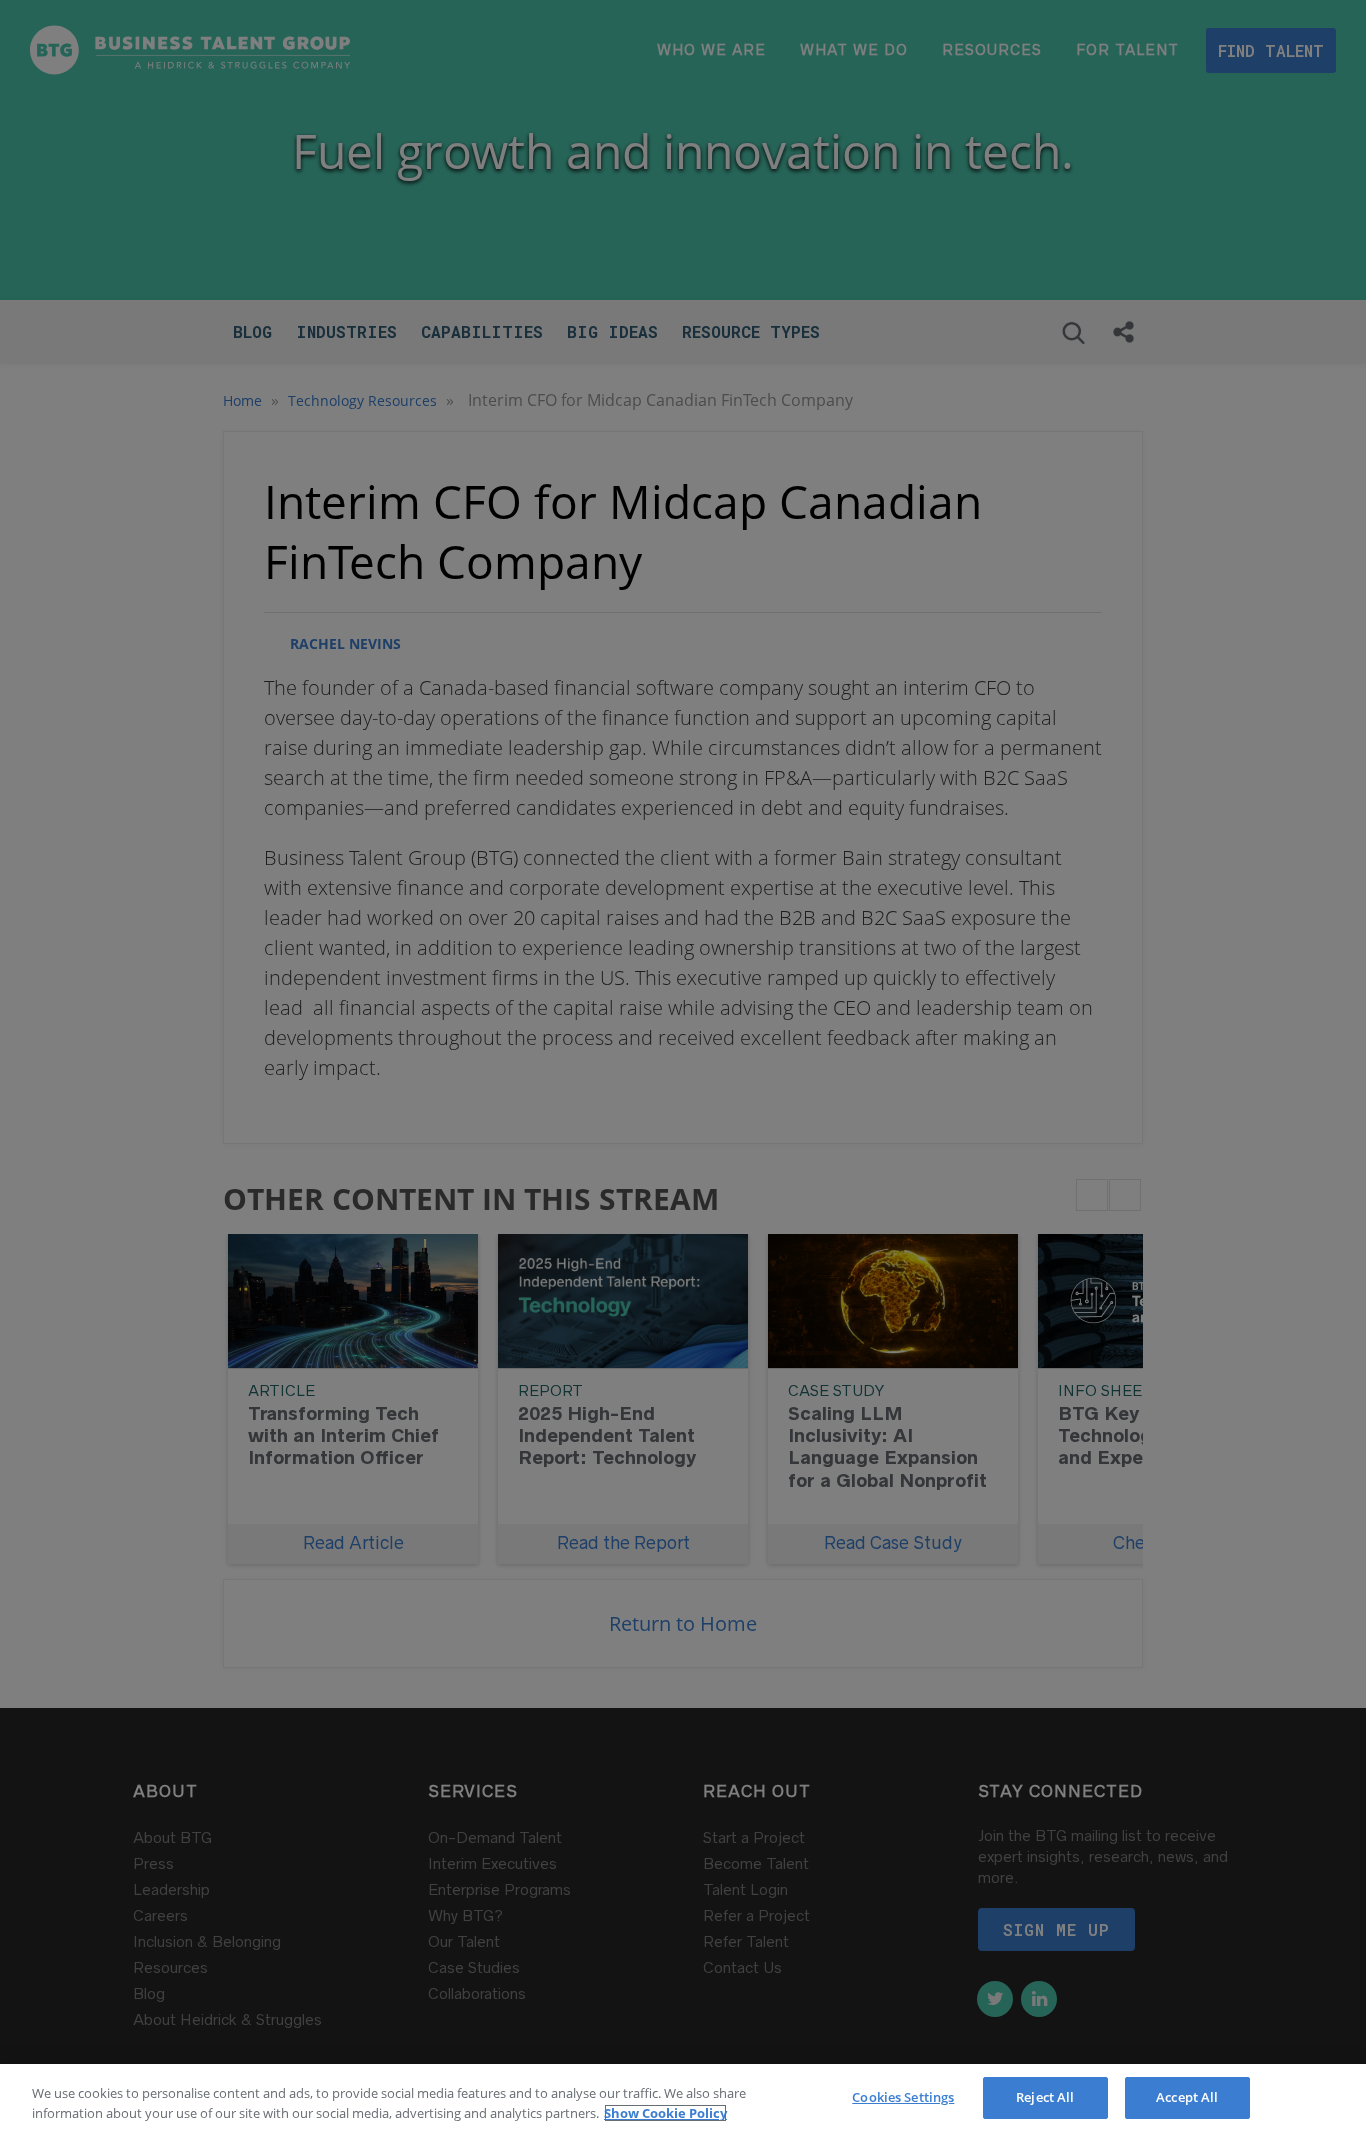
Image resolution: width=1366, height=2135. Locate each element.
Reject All (1045, 2097)
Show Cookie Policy (665, 2113)
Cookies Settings (903, 2097)
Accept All (1187, 2097)
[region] (683, 2099)
